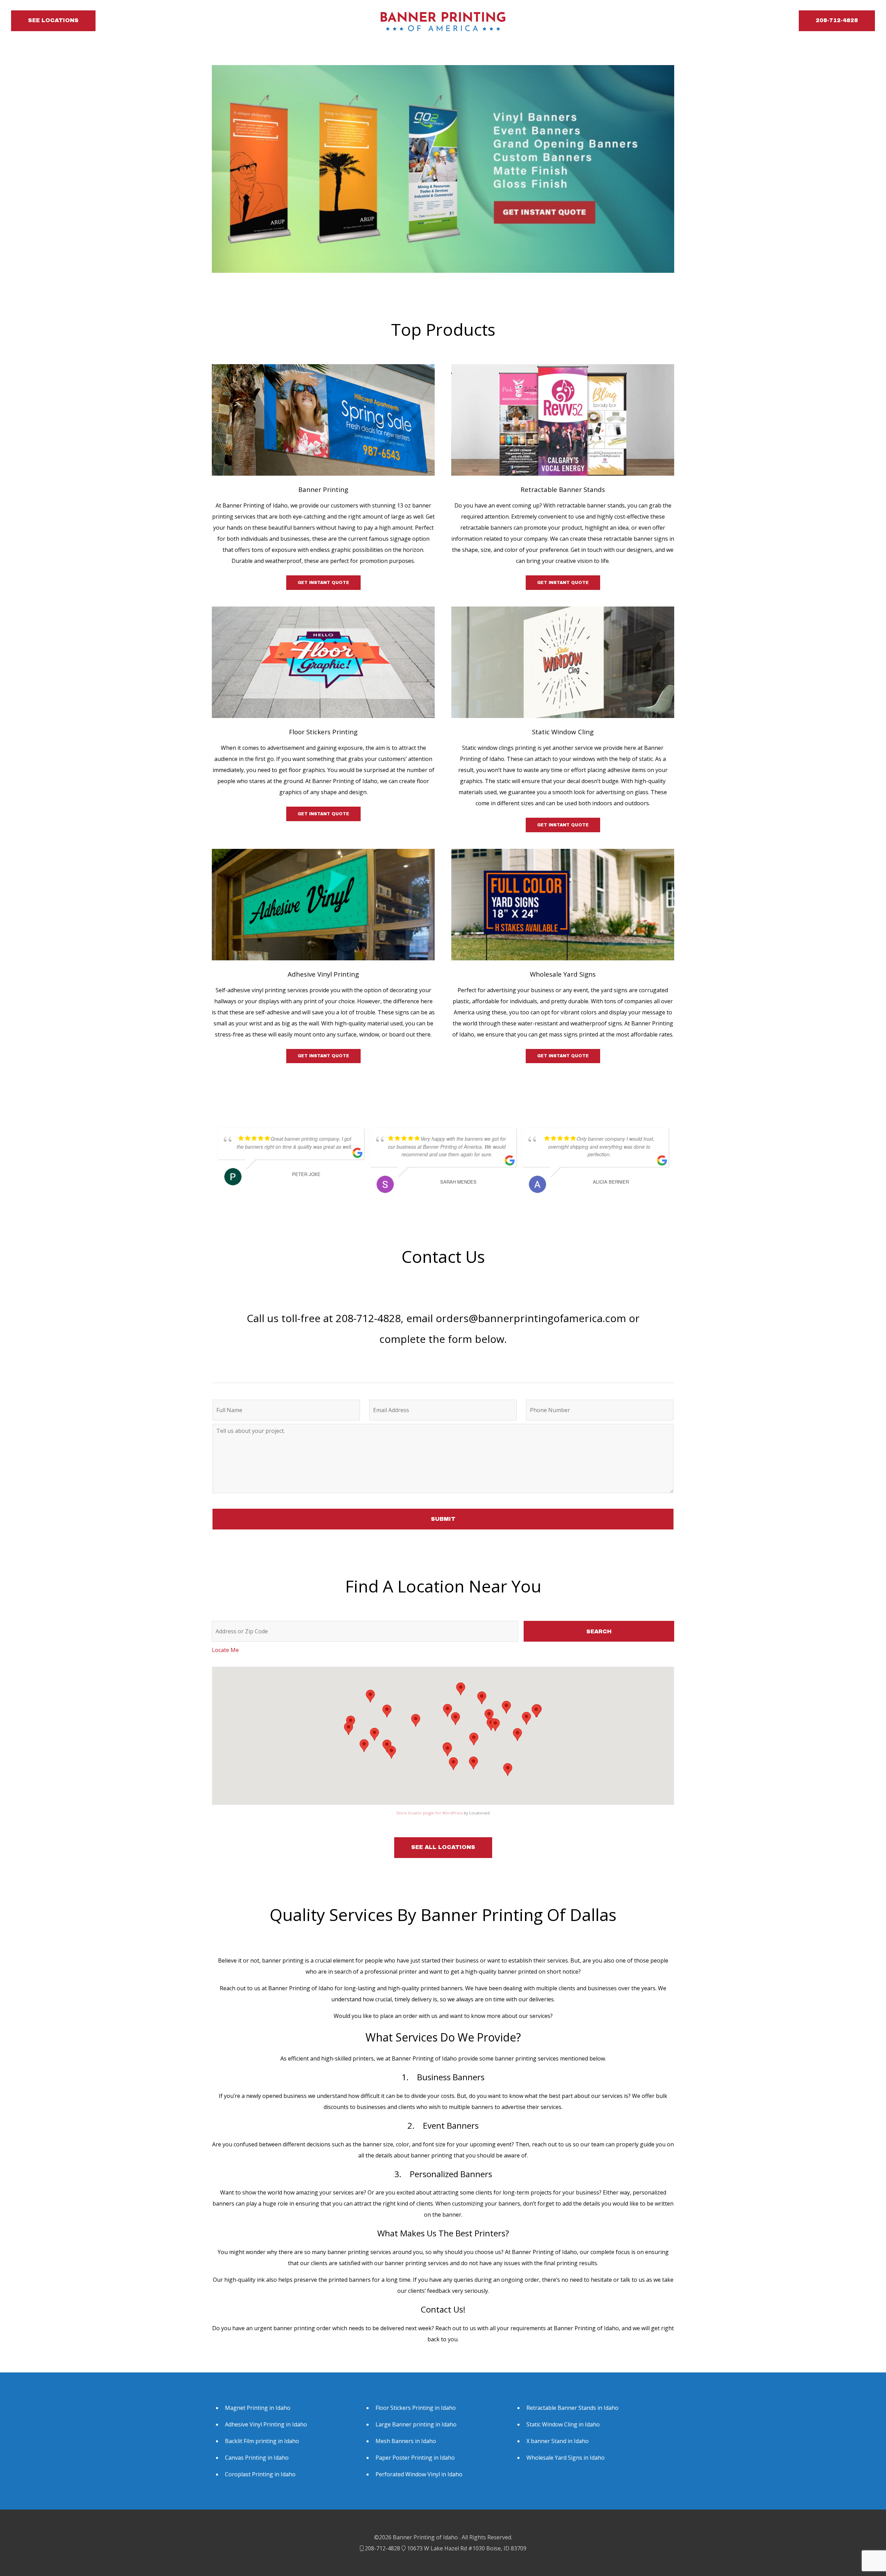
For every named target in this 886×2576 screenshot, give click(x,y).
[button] (526, 1718)
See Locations (53, 20)
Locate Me (225, 1650)
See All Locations (443, 1847)
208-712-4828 (837, 20)
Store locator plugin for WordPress (430, 1813)
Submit (443, 1519)
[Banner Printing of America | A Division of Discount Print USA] (443, 21)
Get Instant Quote (323, 583)
